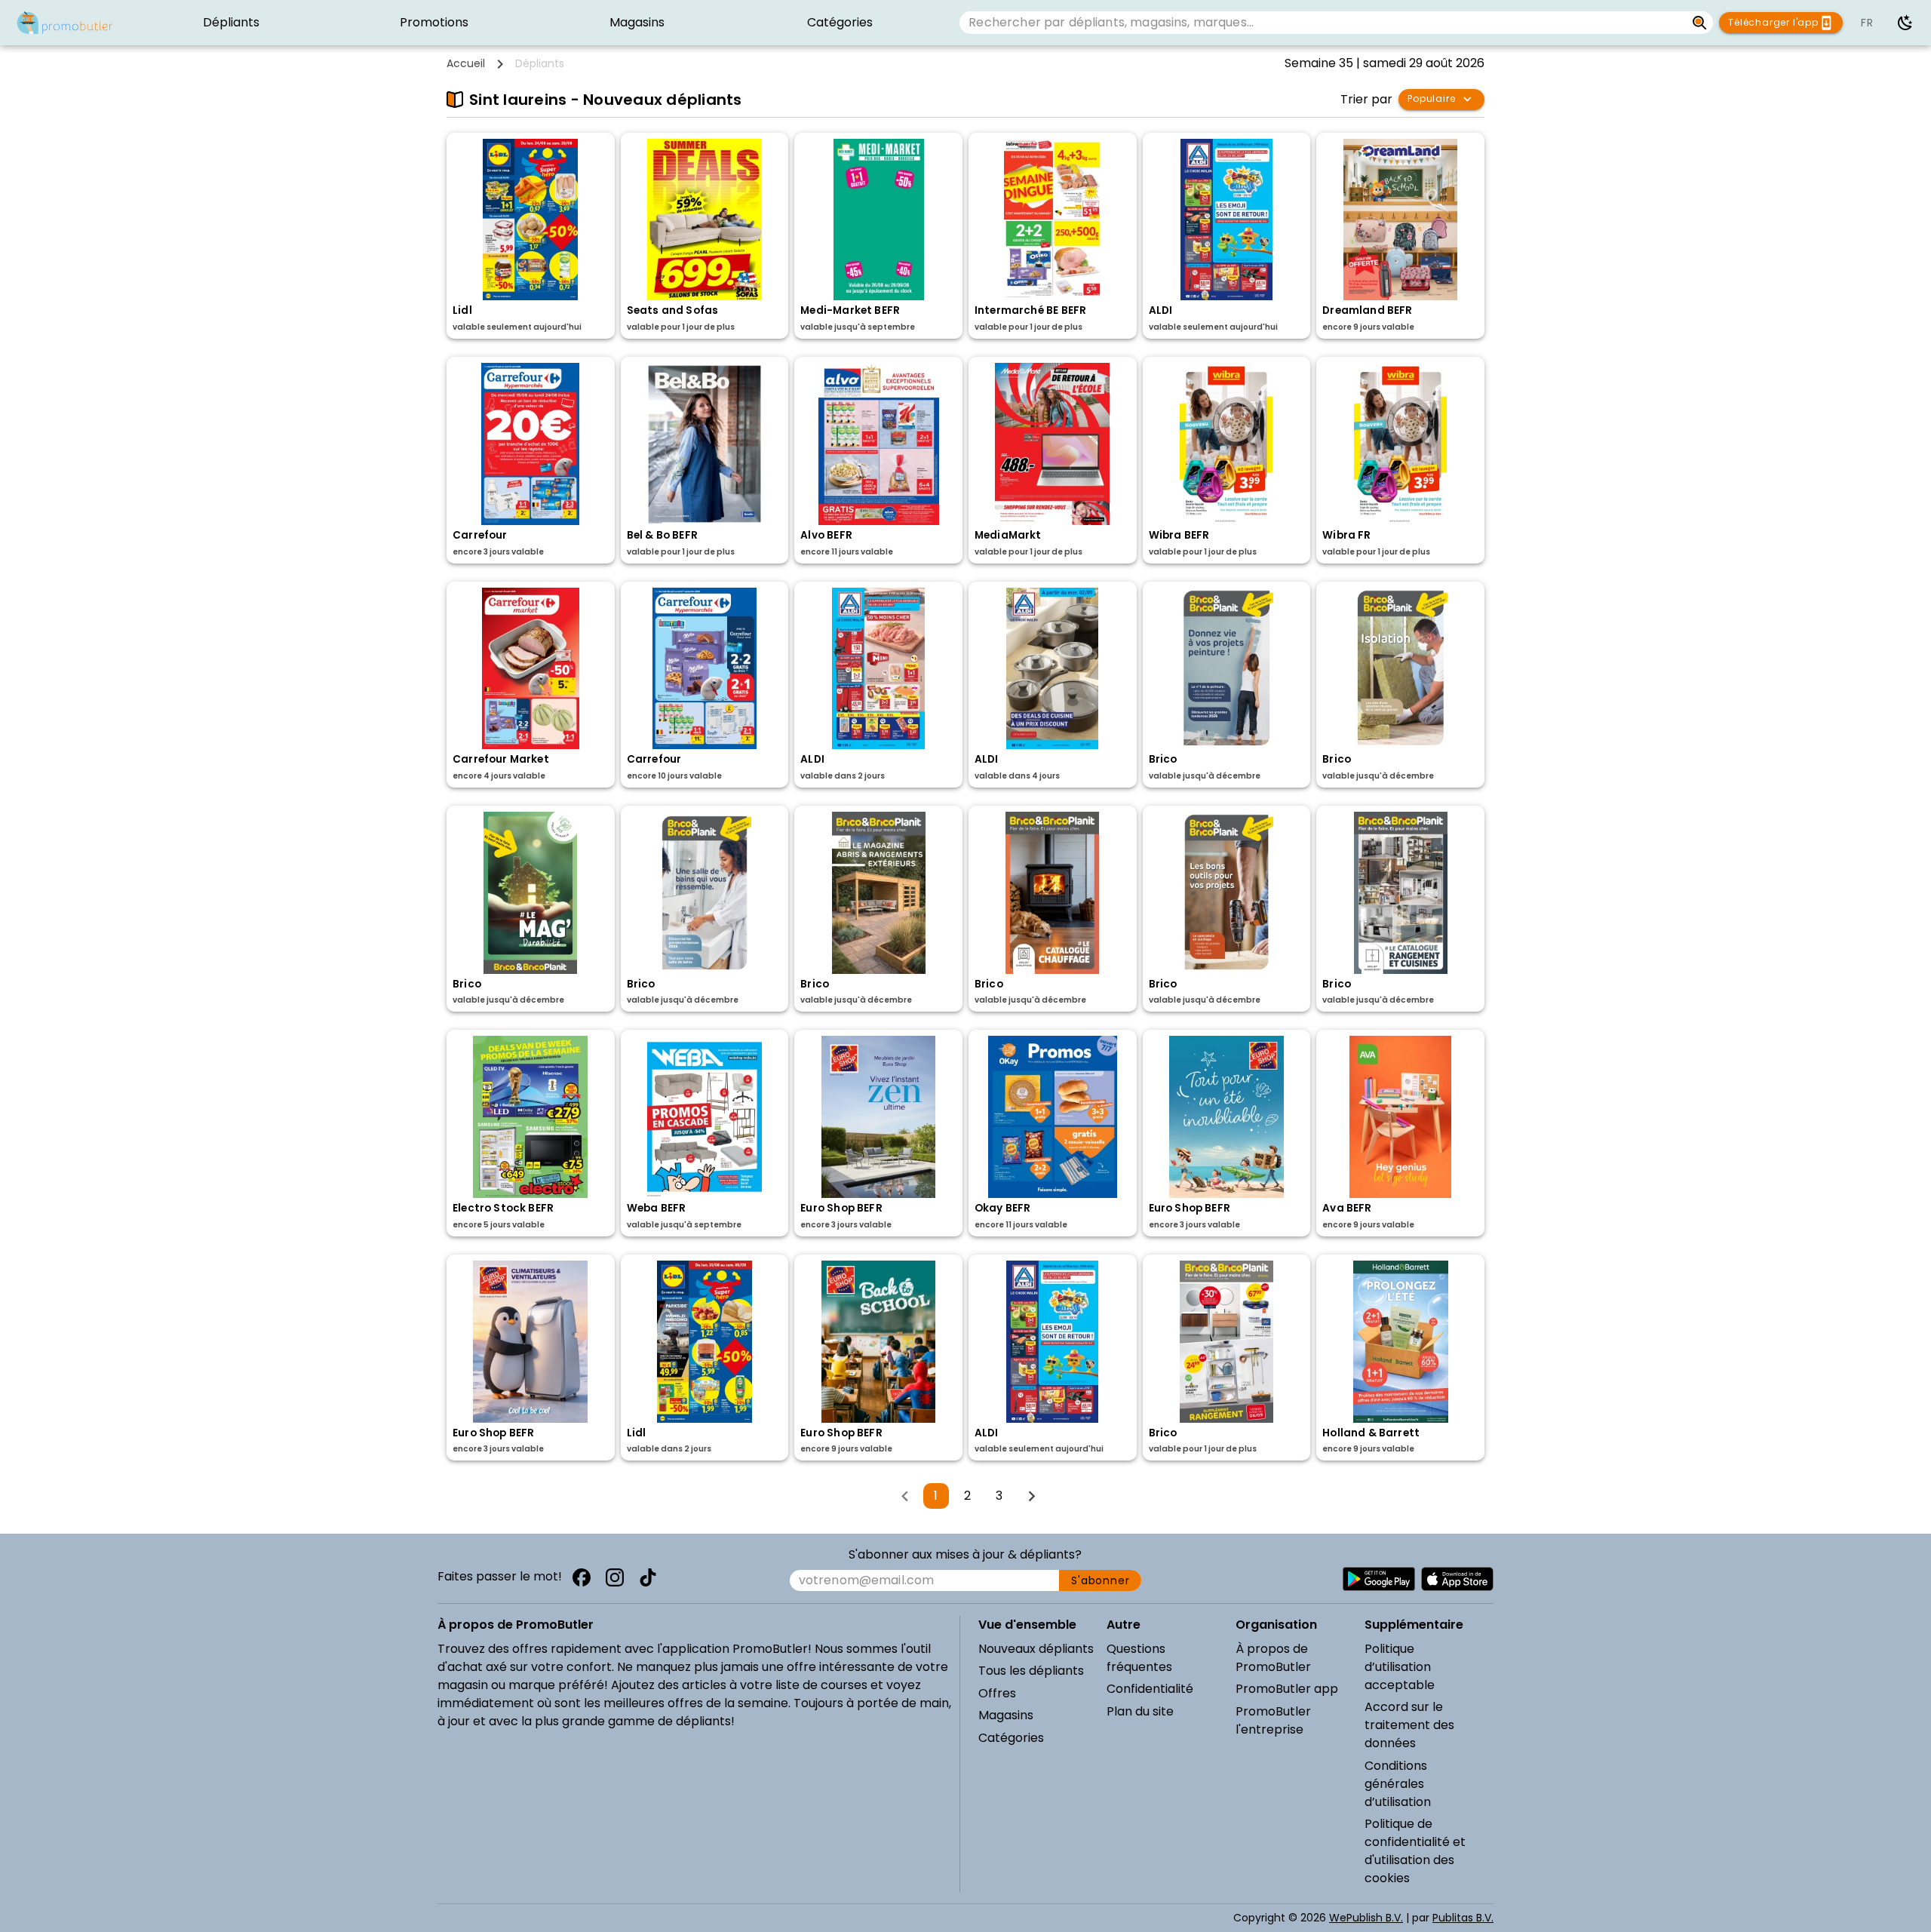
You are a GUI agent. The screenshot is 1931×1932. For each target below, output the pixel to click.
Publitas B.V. (1463, 1918)
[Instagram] (615, 1577)
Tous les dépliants (1031, 1671)
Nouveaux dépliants (1036, 1649)
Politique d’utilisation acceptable (1400, 1667)
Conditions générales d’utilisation (1398, 1784)
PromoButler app (1287, 1689)
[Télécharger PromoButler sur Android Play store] (1379, 1579)
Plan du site (1140, 1711)
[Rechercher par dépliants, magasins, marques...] (1700, 23)
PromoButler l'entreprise (1273, 1720)
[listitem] (231, 23)
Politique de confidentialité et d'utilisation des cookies (1415, 1851)
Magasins (1006, 1715)
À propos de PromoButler (1273, 1658)
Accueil (466, 63)
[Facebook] (582, 1577)
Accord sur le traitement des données (1409, 1725)
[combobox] (1322, 23)
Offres (997, 1693)
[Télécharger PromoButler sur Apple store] (1457, 1579)
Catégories (1011, 1738)
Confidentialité (1150, 1689)
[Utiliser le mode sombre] (1905, 23)
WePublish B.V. (1366, 1918)
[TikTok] (648, 1577)
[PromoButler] (65, 23)
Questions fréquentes (1139, 1658)
